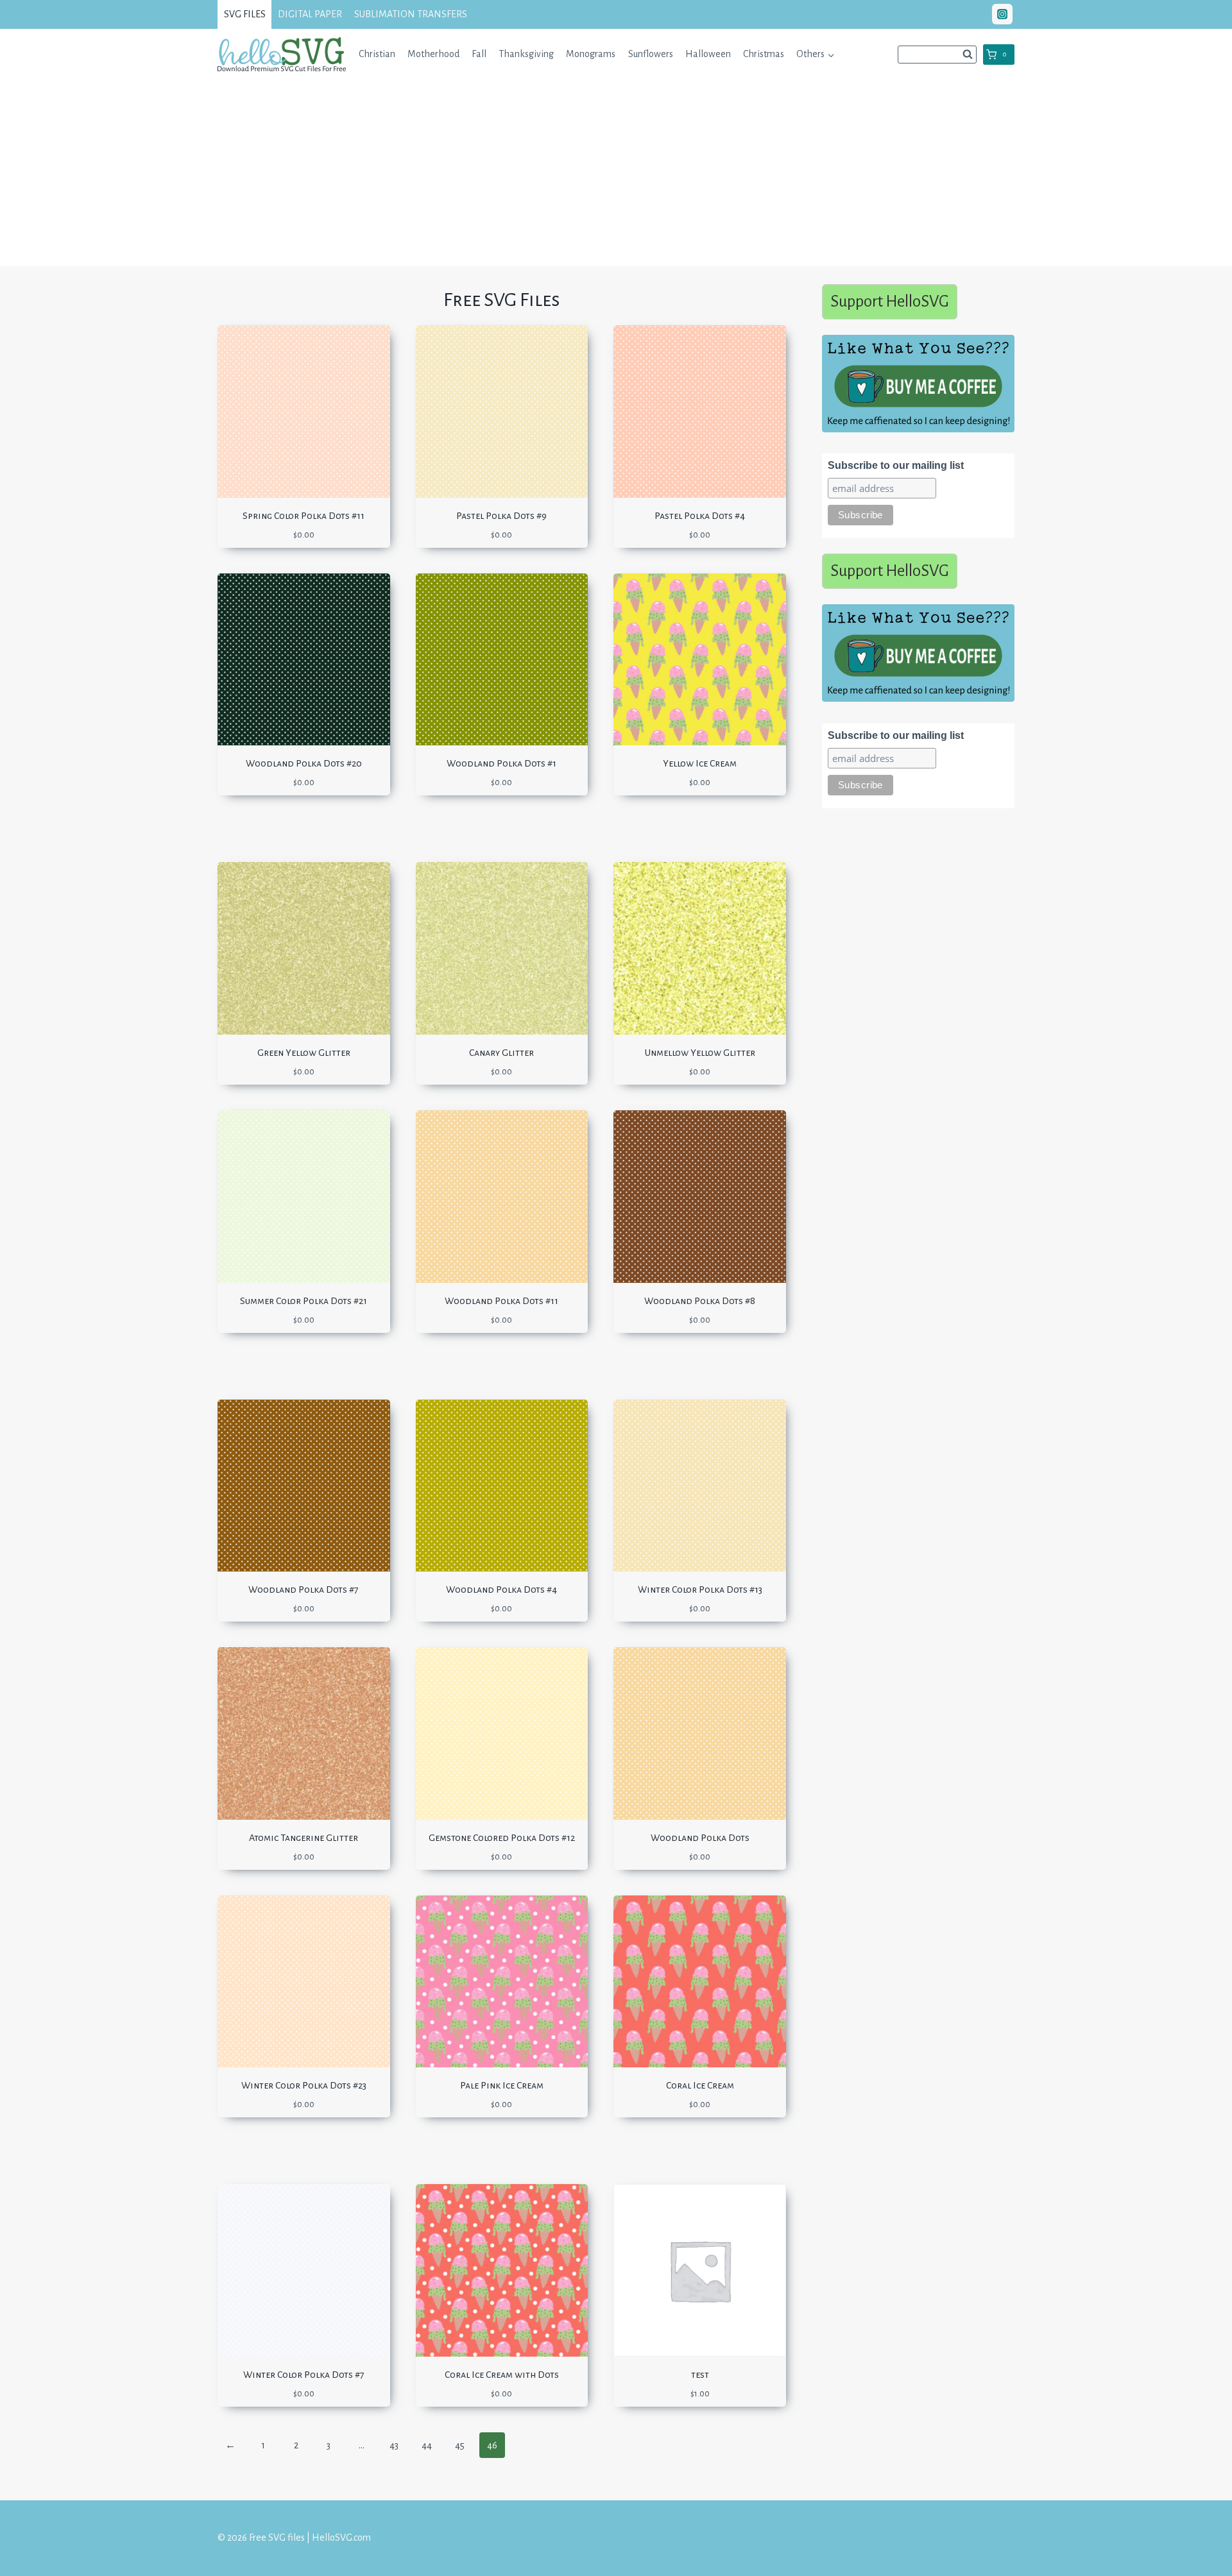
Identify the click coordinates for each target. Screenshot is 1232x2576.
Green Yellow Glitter (304, 1053)
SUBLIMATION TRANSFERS (411, 14)
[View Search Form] (937, 55)
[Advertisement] (616, 176)
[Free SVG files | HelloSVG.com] (282, 54)
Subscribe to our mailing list (896, 465)
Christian (377, 54)
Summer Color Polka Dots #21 (304, 1301)
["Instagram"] (1002, 14)
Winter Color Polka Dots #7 (304, 2375)
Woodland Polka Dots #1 (501, 763)
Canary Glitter (501, 1053)
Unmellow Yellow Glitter (700, 1053)
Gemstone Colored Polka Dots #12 (502, 1838)
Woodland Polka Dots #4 (501, 1589)
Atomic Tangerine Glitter (304, 1838)
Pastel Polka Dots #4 (700, 516)
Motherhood (433, 54)
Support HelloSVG (890, 301)
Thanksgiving (526, 54)
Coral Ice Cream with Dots (502, 2375)
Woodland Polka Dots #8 (700, 1301)
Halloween (708, 54)
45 (460, 2445)
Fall (479, 54)
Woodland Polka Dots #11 (501, 1301)
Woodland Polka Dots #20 (304, 763)
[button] (831, 54)
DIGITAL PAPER (310, 14)
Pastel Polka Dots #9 (501, 516)
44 (427, 2445)
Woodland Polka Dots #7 (304, 1589)
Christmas (764, 54)
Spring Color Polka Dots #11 (304, 516)
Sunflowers (651, 54)
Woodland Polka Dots (700, 1838)
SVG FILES (245, 14)
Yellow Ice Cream (700, 763)
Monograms (591, 54)
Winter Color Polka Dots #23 (304, 2085)
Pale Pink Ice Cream (502, 2085)
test (700, 2375)
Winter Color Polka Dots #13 (700, 1589)
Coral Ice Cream (700, 2085)
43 (394, 2445)
